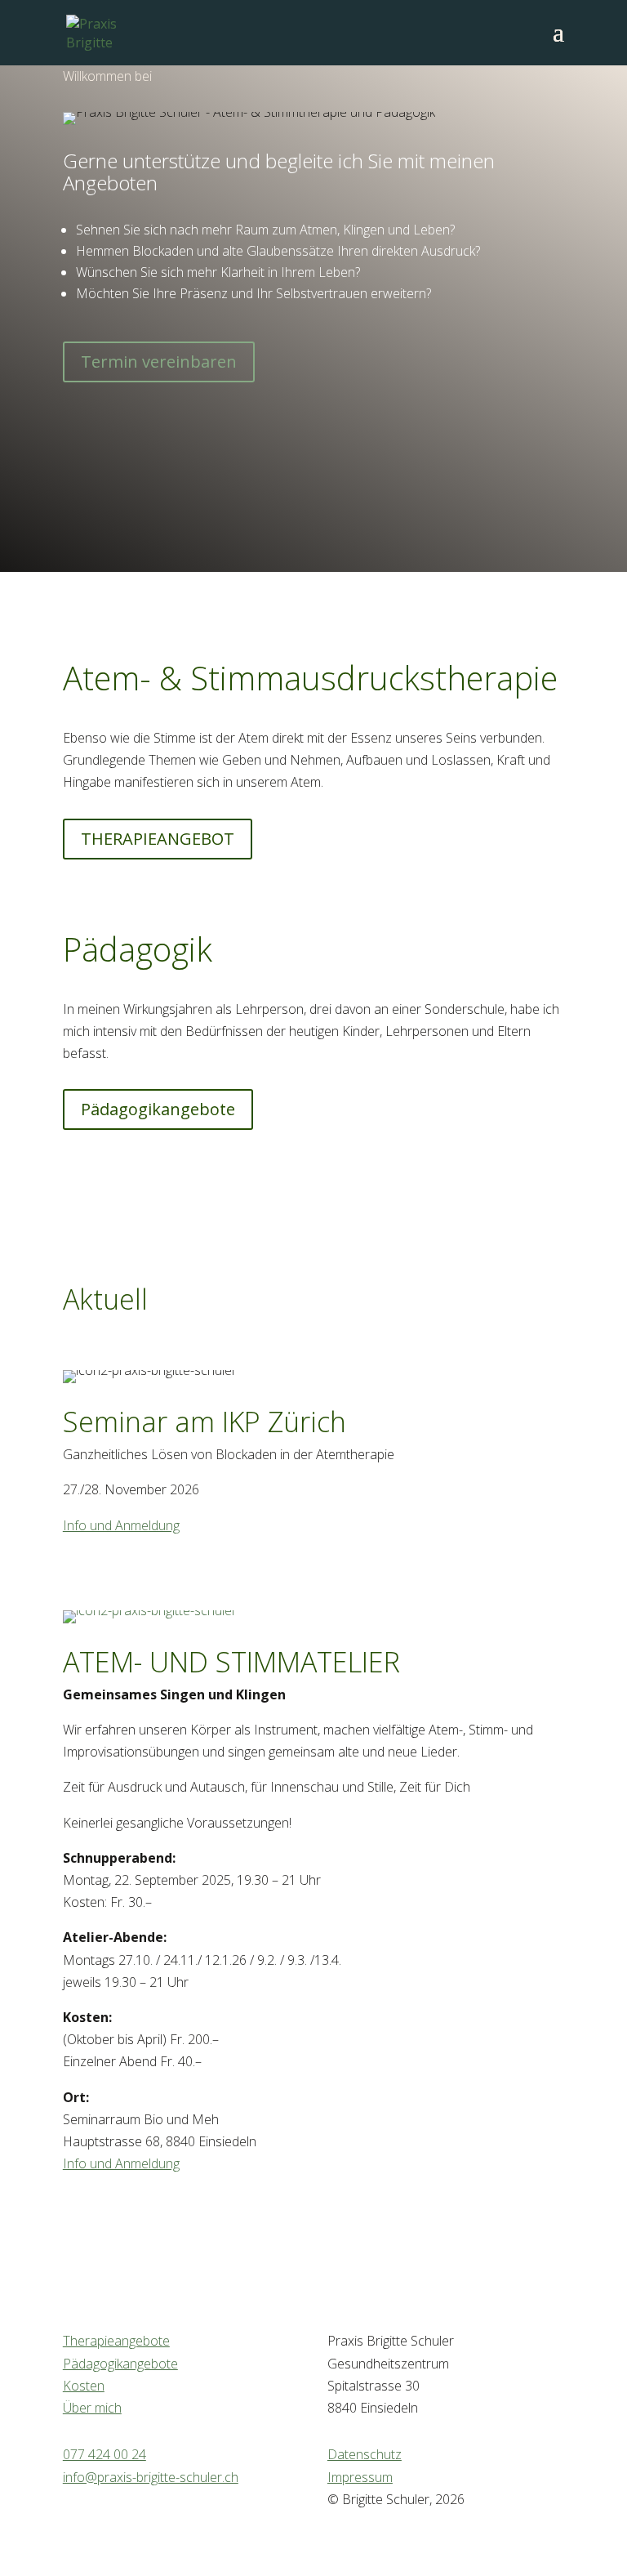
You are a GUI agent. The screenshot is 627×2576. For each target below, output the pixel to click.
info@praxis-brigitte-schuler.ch (151, 2477)
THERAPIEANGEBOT (158, 839)
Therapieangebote (116, 2341)
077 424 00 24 (104, 2454)
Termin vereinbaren (159, 362)
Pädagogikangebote (158, 1109)
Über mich (92, 2408)
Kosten (84, 2386)
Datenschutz (365, 2454)
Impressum (360, 2477)
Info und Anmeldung (121, 1525)
